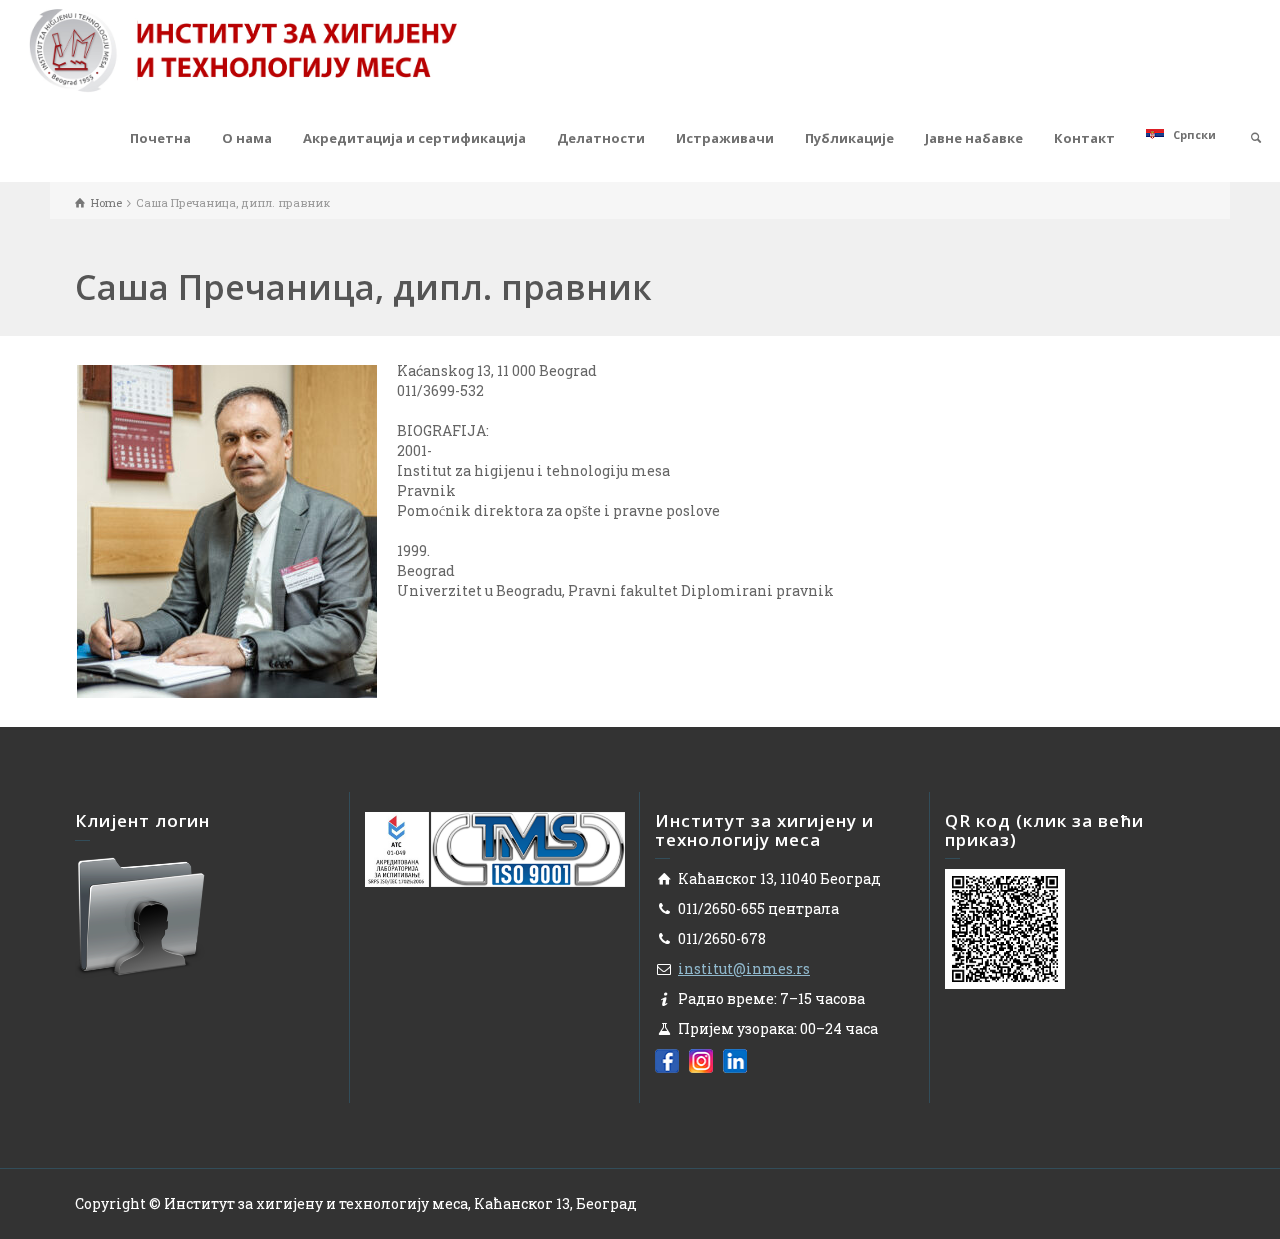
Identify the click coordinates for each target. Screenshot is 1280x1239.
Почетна (160, 138)
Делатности (601, 138)
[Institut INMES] (243, 48)
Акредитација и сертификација (414, 138)
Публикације (849, 138)
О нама (247, 138)
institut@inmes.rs (744, 968)
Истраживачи (725, 138)
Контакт (1084, 138)
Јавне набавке (974, 138)
